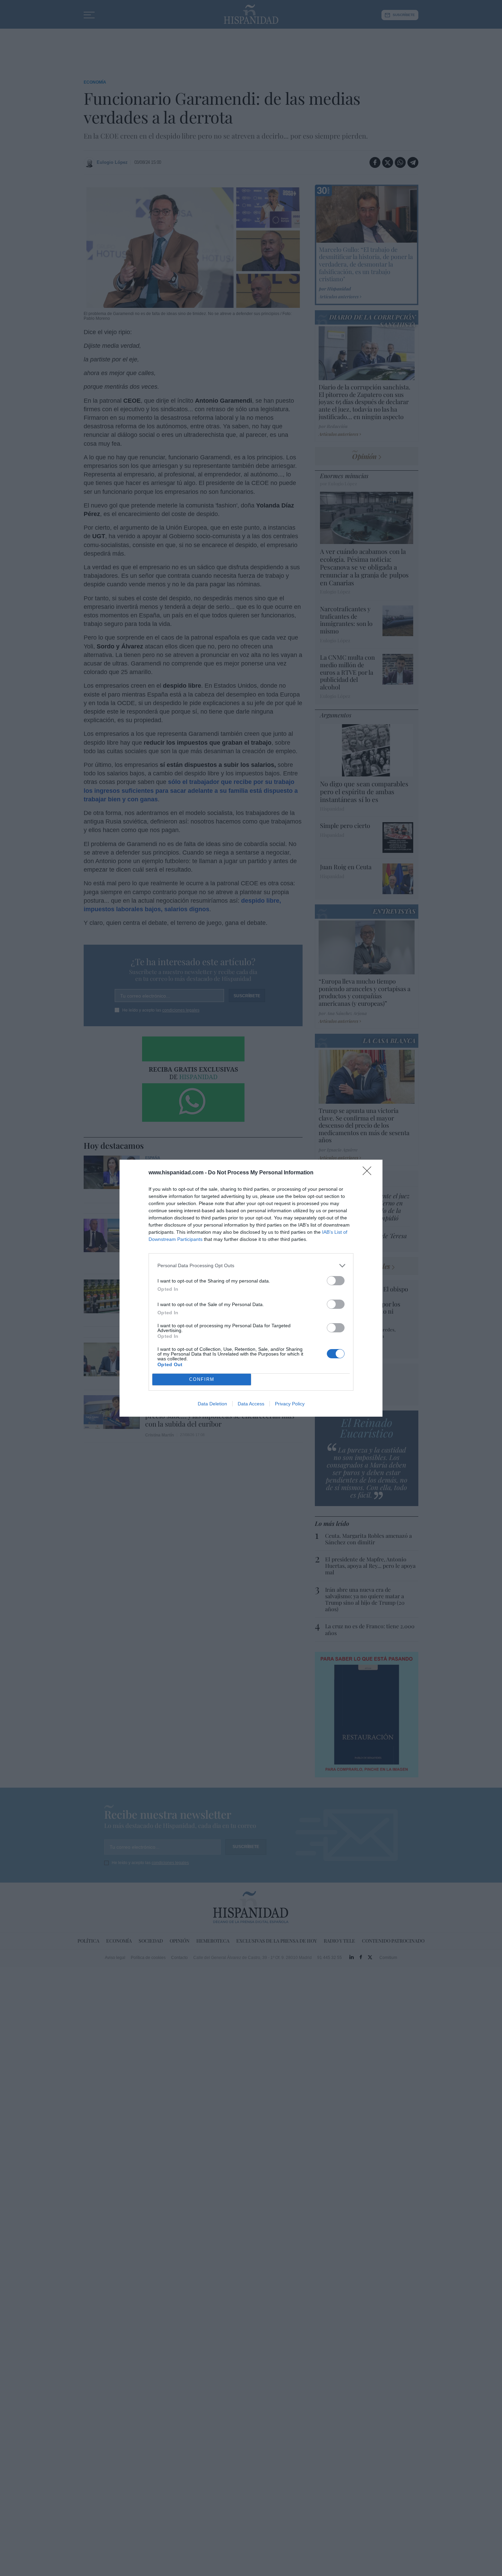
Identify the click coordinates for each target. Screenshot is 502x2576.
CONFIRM (202, 1379)
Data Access (251, 1404)
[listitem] (251, 1266)
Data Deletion (212, 1404)
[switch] (336, 1281)
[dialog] (251, 1288)
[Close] (369, 1173)
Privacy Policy (290, 1404)
